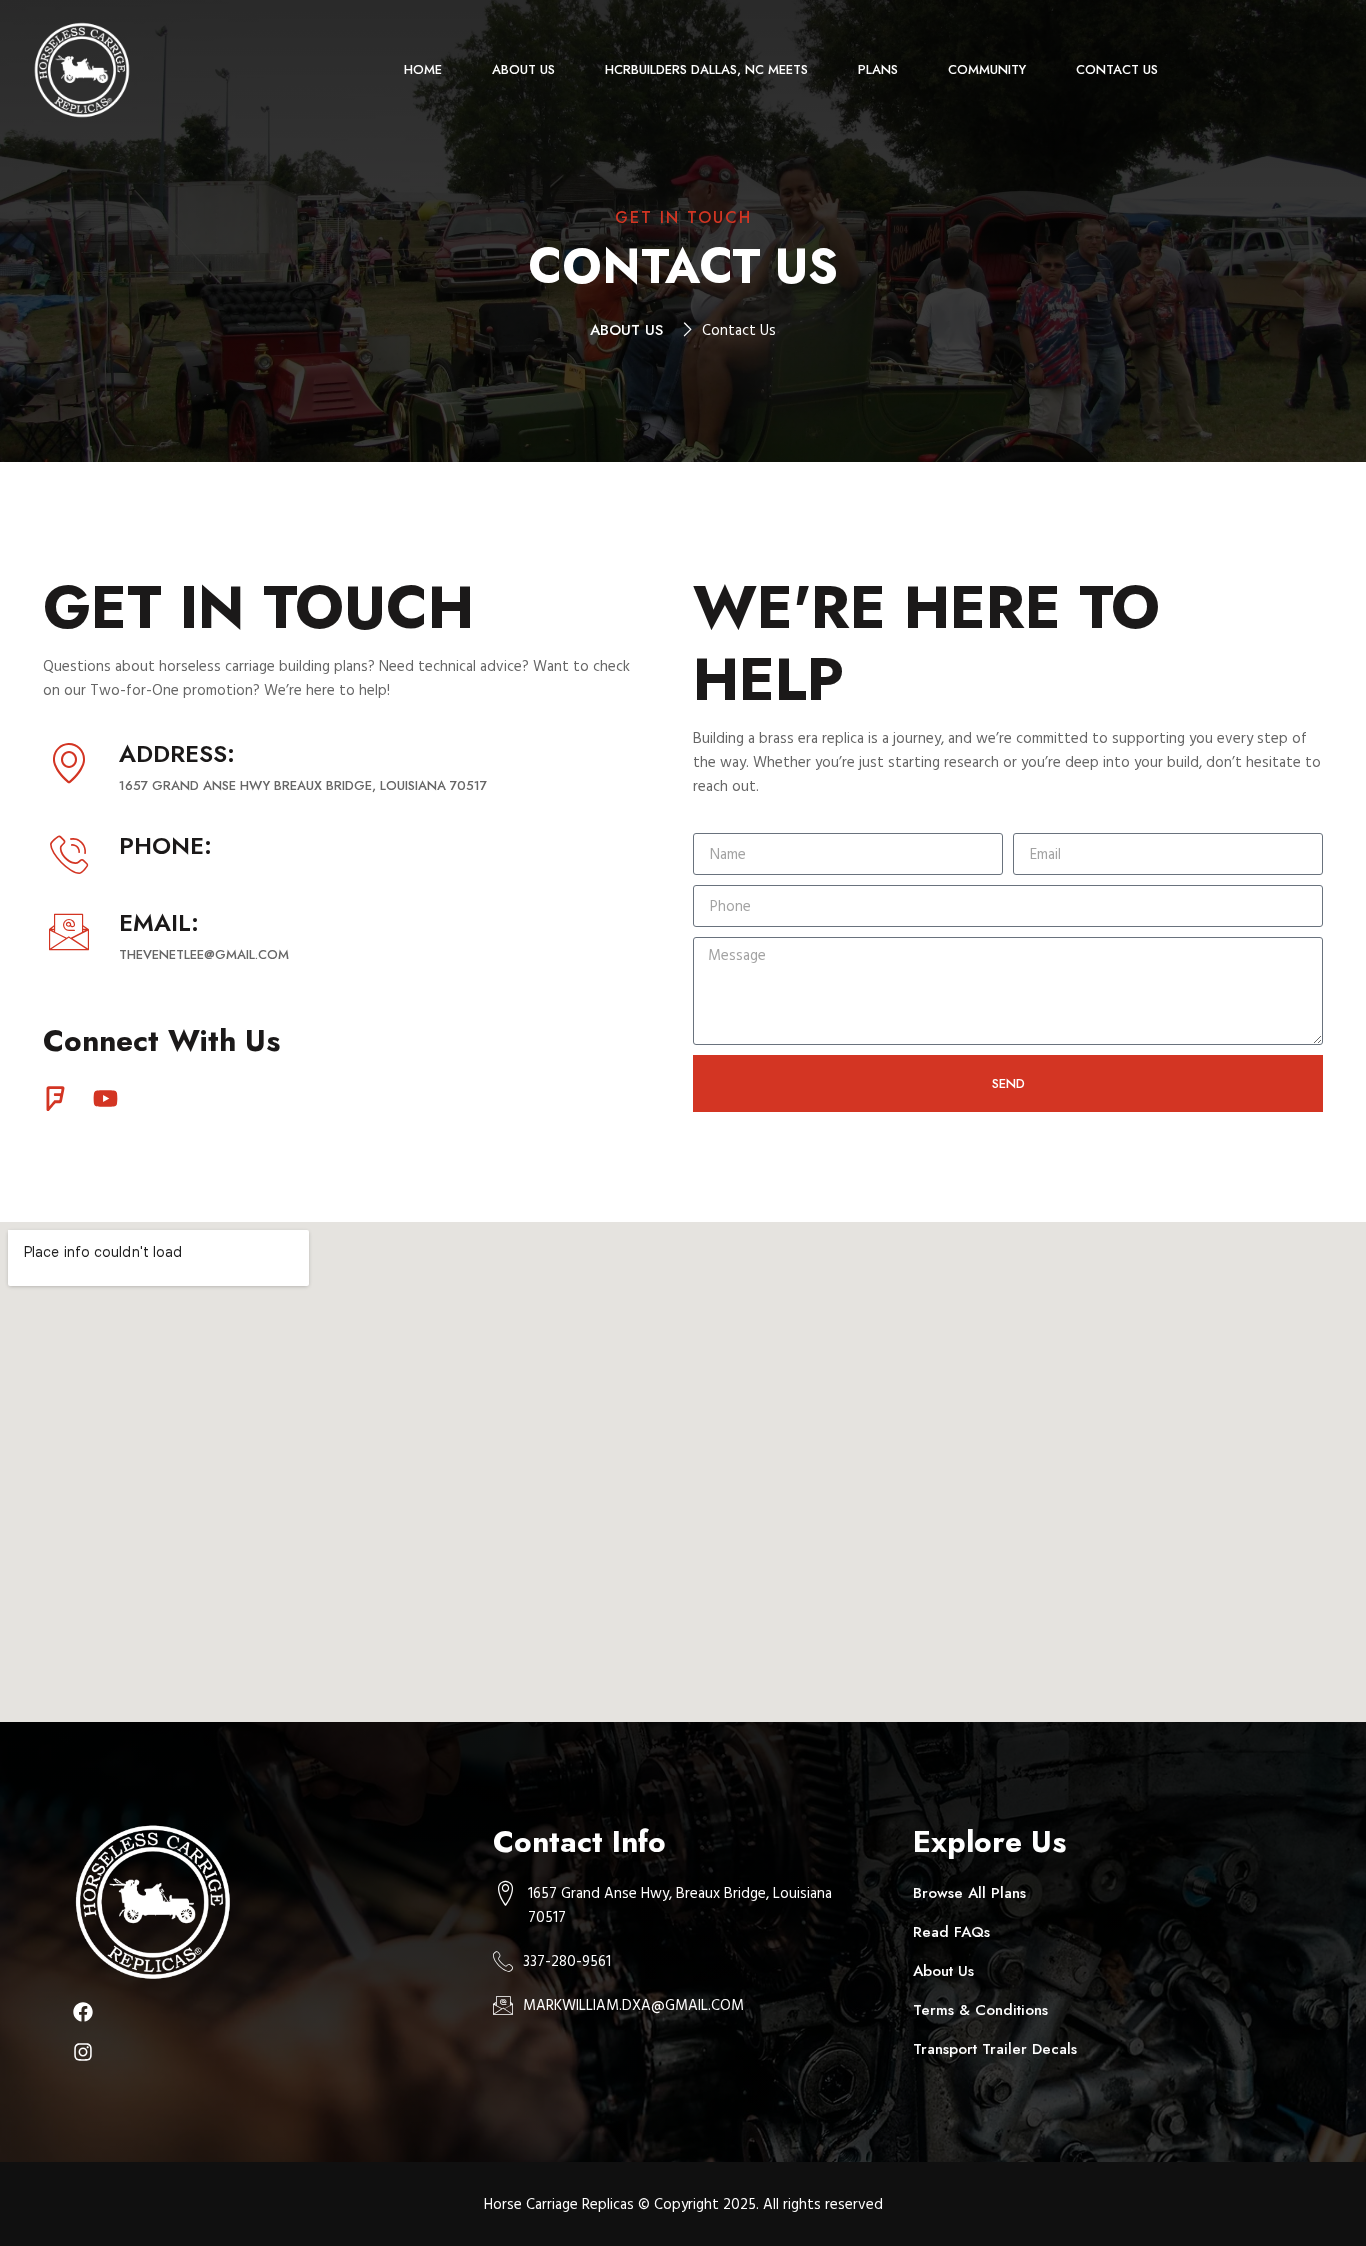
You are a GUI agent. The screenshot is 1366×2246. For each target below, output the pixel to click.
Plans (878, 69)
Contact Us (1117, 69)
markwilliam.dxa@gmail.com (633, 2004)
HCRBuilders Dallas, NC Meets (706, 69)
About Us (523, 69)
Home (423, 69)
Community (987, 69)
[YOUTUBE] (105, 1098)
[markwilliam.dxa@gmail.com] (503, 2005)
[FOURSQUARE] (55, 1098)
